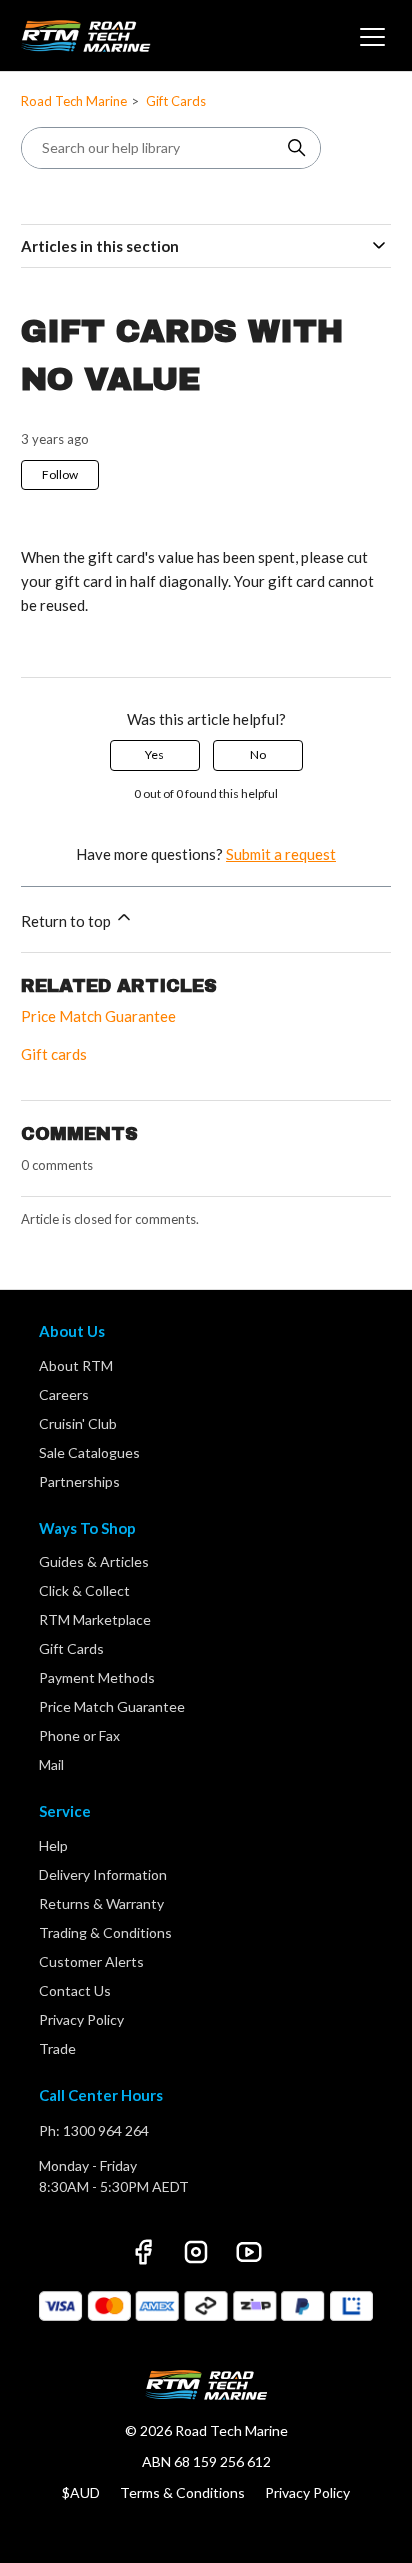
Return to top (67, 921)
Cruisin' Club (78, 1423)
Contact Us (75, 1990)
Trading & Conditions (105, 1932)
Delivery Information (103, 1874)
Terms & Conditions (182, 2492)
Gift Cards (176, 101)
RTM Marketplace (95, 1619)
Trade (57, 2048)
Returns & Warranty (101, 1903)
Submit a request (281, 854)
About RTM (76, 1365)
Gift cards (54, 1054)
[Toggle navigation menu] (370, 36)
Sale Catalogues (89, 1452)
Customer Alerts (91, 1961)
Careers (64, 1394)
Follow (60, 474)
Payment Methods (97, 1677)
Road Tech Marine (74, 101)
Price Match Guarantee (98, 1016)
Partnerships (79, 1481)
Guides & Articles (94, 1561)
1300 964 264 (106, 2130)
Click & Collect (84, 1590)
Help (53, 1845)
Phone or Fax (79, 1735)
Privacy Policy (81, 2019)
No (258, 754)
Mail (51, 1764)
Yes (154, 754)
